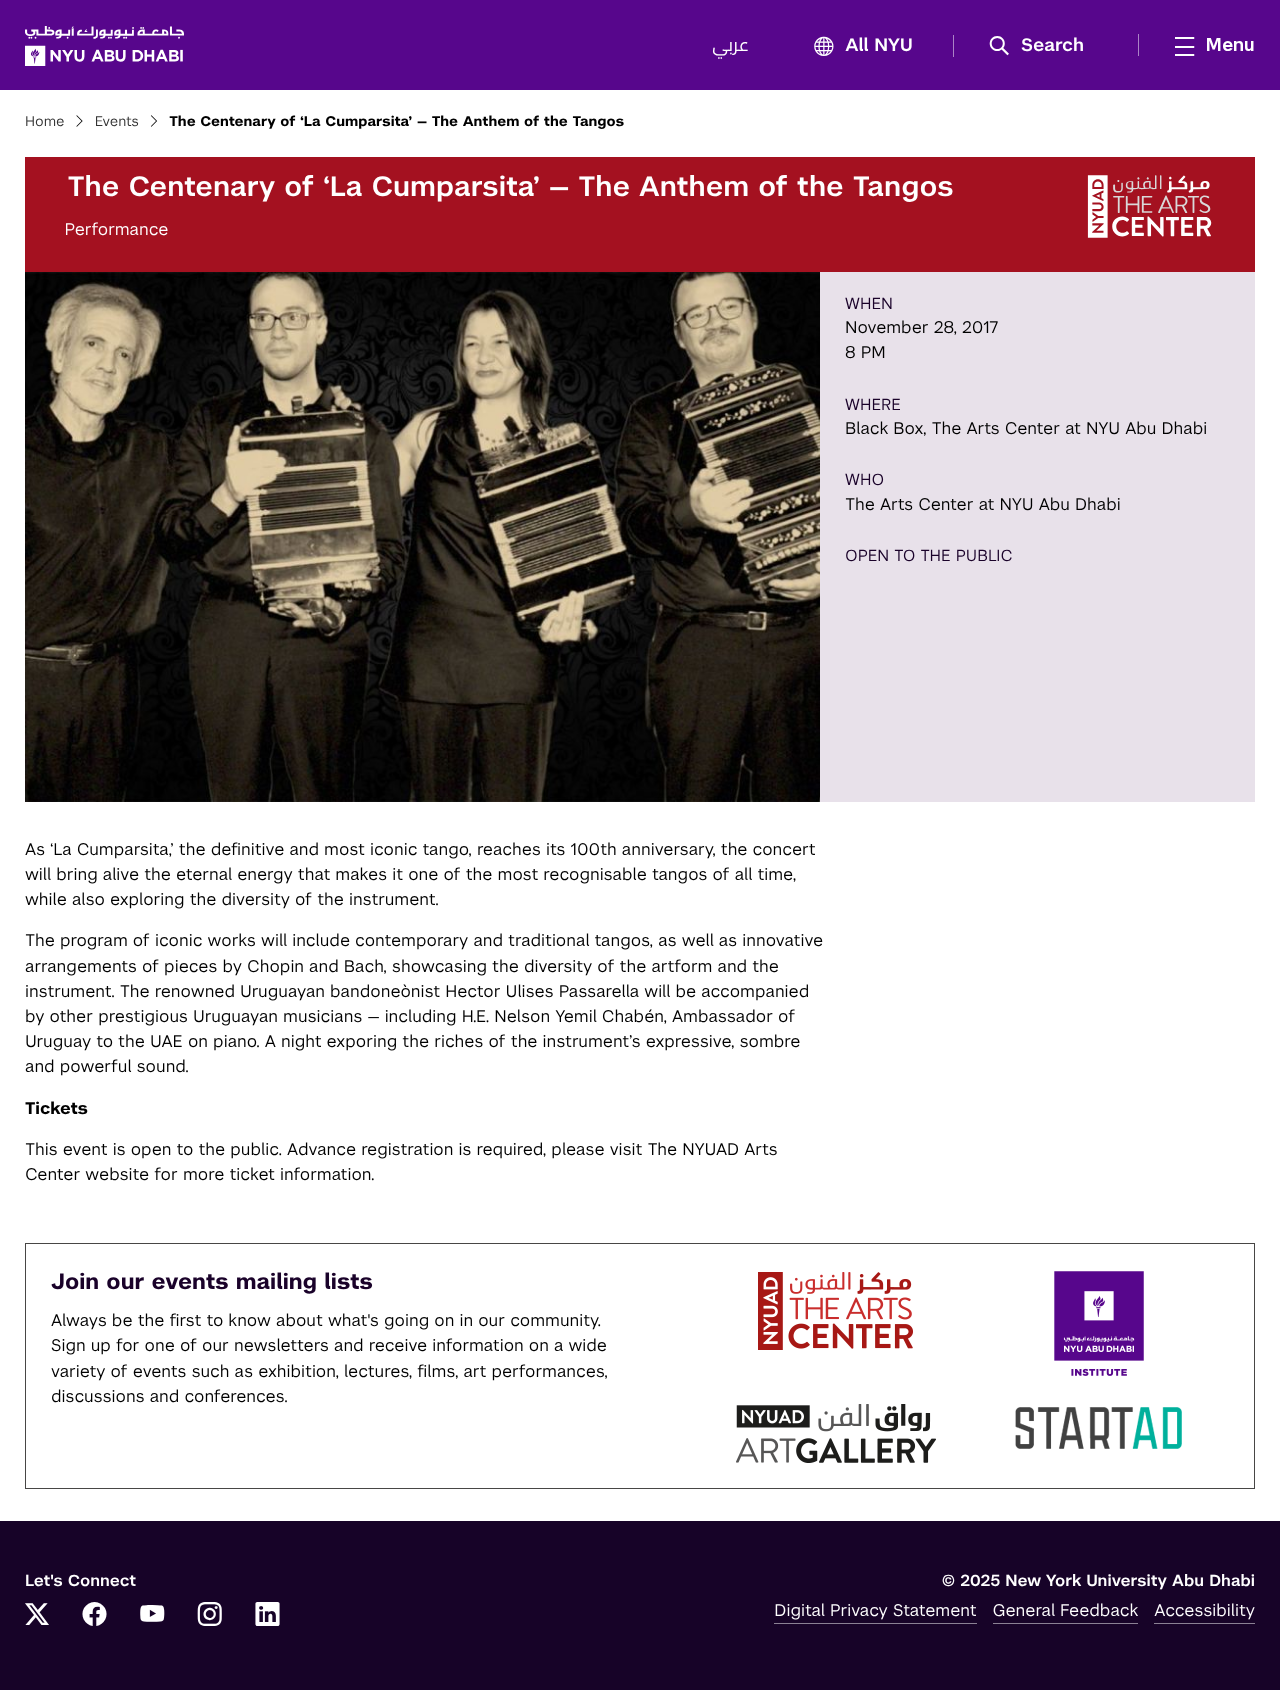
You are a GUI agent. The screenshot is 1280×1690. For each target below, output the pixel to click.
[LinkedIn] (268, 1616)
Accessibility (1204, 1610)
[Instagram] (210, 1616)
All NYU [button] (879, 46)
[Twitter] (37, 1616)
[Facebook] (95, 1616)
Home (45, 122)
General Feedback (1066, 1610)
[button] (1043, 46)
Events (117, 122)
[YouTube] (152, 1616)
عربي (730, 46)
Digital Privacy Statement (875, 1610)
